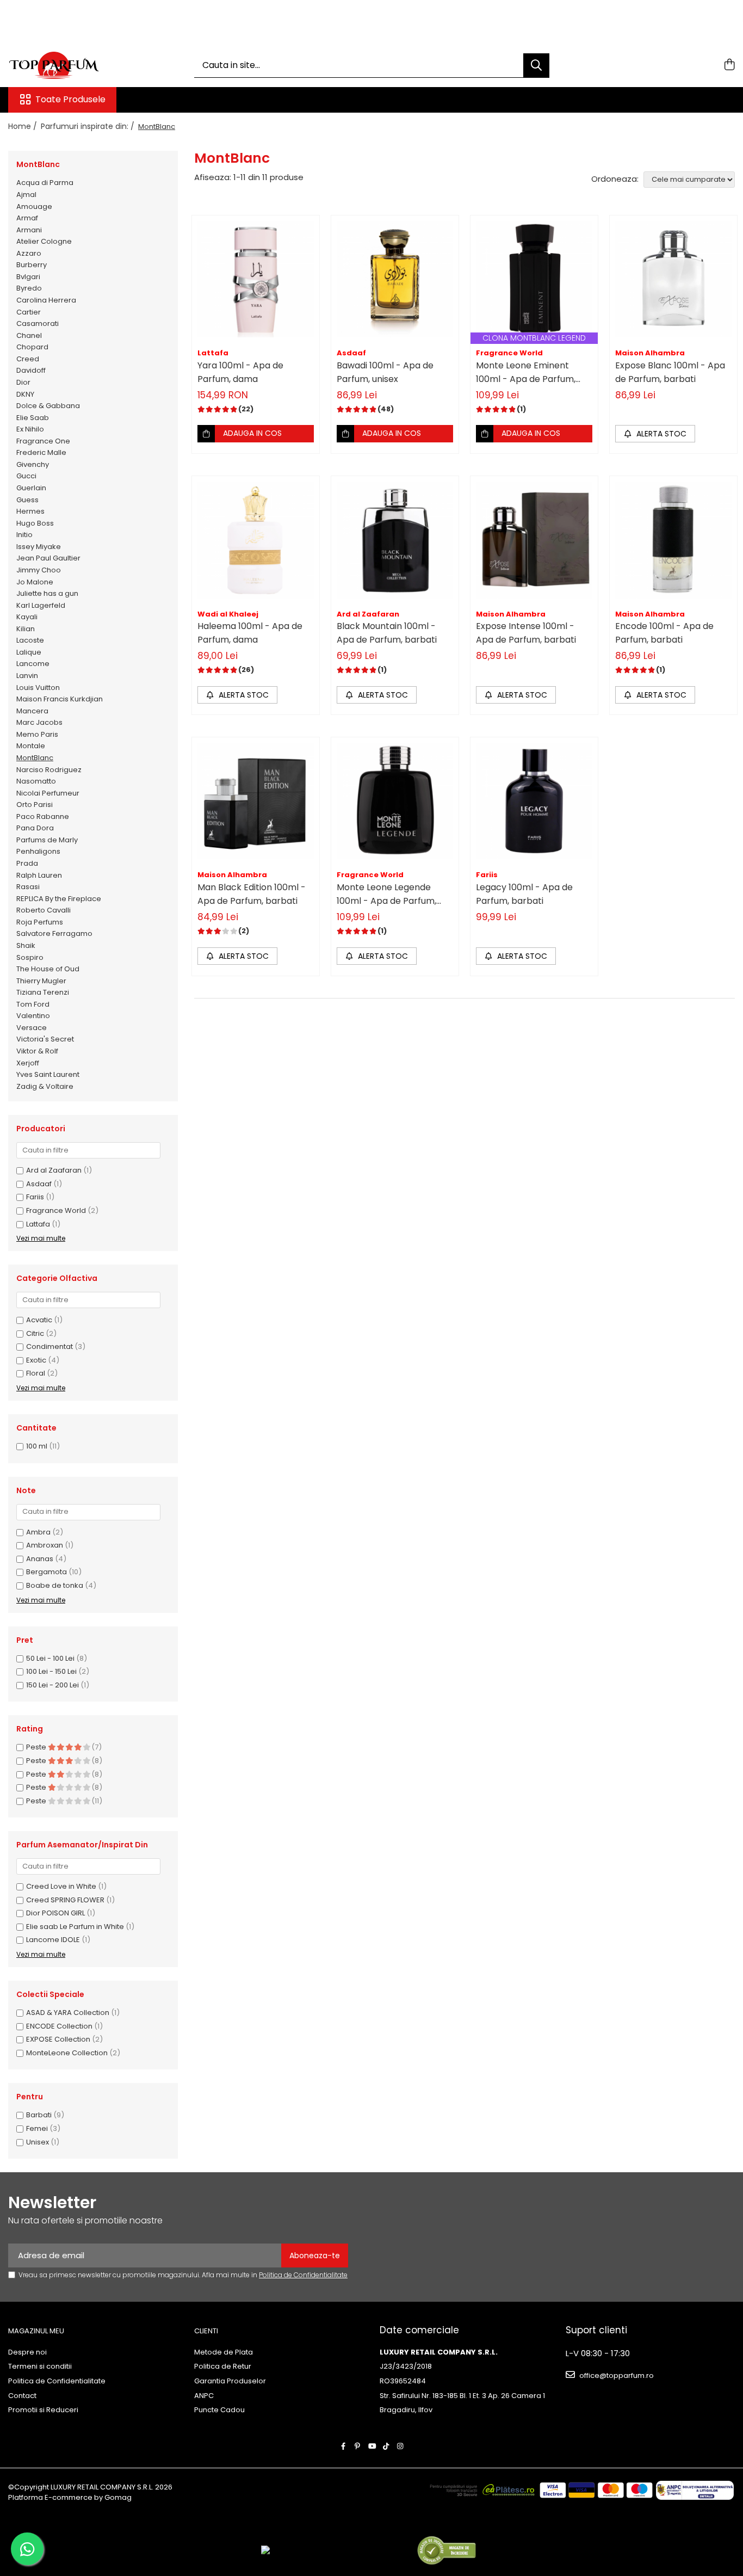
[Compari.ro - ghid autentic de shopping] (446, 2550)
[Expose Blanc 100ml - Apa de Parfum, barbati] (673, 279)
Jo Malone (35, 582)
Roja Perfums (40, 922)
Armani (29, 230)
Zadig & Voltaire (45, 1086)
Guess (27, 500)
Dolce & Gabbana (48, 406)
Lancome (33, 664)
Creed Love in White (61, 1886)
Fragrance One (43, 441)
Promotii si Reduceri (43, 2410)
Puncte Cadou (219, 2410)
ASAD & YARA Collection (68, 2013)
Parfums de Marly (47, 840)
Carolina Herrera (46, 300)
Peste (37, 1747)
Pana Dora (35, 828)
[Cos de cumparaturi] (729, 65)
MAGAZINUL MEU (36, 2331)
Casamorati (38, 323)
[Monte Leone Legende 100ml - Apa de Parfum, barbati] (395, 801)
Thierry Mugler (41, 981)
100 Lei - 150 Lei (51, 1671)
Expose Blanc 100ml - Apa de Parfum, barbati (670, 372)
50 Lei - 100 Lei (50, 1658)
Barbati (39, 2115)
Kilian (26, 629)
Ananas (40, 1559)
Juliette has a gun (47, 593)
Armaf (27, 218)
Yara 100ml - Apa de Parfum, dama (240, 372)
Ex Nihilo (30, 429)
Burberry (32, 265)
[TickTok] (386, 2447)
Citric (35, 1333)
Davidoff (31, 370)
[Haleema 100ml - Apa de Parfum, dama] (256, 540)
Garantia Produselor (230, 2381)
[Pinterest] (358, 2447)
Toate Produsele (70, 100)
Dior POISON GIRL (55, 1913)
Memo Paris (37, 734)
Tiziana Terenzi (43, 992)
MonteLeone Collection (67, 2053)
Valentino (33, 1016)
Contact (22, 2396)
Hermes (30, 511)
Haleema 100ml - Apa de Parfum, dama (250, 633)
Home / (24, 126)
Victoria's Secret (45, 1039)
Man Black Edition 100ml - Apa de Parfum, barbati (252, 894)
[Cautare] (536, 66)
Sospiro (30, 957)
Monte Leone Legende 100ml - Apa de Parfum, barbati (386, 894)
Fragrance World (56, 1210)
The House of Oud (48, 969)
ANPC (204, 2396)
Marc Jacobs (39, 722)
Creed (28, 359)
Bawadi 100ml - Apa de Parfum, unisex (385, 372)
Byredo (29, 288)
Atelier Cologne (44, 241)
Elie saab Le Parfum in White (75, 1927)
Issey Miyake (39, 547)
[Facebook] (343, 2447)
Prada (27, 863)
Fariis (35, 1197)
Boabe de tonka (55, 1585)
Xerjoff (28, 1063)
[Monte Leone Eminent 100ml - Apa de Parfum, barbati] (534, 279)
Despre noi (27, 2352)
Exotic (36, 1360)
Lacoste (30, 640)
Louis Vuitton (38, 688)
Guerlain (31, 488)
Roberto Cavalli (44, 910)
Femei (37, 2128)
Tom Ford (33, 1004)
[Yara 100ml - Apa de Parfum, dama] (256, 279)
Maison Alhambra (650, 353)
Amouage (34, 207)
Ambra (38, 1532)
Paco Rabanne (43, 816)
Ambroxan (45, 1545)
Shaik (26, 945)
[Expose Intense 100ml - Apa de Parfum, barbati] (534, 540)
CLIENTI (206, 2331)
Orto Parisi (35, 805)
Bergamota (47, 1572)
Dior (23, 382)
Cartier (29, 312)
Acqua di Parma (45, 183)
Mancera (32, 711)
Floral (36, 1373)
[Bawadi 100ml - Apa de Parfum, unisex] (395, 279)
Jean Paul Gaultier (48, 558)
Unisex (38, 2142)
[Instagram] (400, 2447)
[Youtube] (372, 2447)
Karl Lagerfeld (41, 605)
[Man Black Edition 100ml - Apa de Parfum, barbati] (256, 801)
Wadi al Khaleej (228, 614)
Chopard (32, 347)
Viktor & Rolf (37, 1051)
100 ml (37, 1446)
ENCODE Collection (59, 2026)
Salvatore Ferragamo (54, 933)
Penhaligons (38, 851)
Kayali (27, 617)
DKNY (25, 394)
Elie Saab (33, 418)
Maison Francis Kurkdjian (60, 699)
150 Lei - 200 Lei (52, 1685)
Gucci (26, 476)
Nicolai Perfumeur (48, 793)
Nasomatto (36, 781)
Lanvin (27, 676)
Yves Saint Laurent (48, 1074)
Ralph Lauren (39, 875)
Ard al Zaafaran (54, 1170)
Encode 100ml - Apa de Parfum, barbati (664, 633)
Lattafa (38, 1224)
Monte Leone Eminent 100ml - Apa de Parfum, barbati (526, 372)
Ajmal (26, 195)
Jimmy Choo (39, 570)
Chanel (29, 335)
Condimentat (49, 1346)
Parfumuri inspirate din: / (89, 126)
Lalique (29, 652)
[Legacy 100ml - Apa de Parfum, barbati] (534, 801)
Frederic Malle (41, 452)
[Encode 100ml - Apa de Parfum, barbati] (673, 540)
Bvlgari (28, 277)
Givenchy (33, 464)
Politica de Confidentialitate (303, 2275)
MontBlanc (35, 758)
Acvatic (39, 1320)
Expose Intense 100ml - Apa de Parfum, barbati (526, 633)
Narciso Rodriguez (49, 770)
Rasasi (28, 887)
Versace (32, 1028)
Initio (24, 535)
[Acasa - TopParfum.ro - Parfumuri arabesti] (63, 65)
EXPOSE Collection (58, 2039)
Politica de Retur (223, 2367)
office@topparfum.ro (616, 2375)
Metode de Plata (224, 2352)
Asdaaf (39, 1184)
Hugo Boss (35, 523)
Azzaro (29, 253)
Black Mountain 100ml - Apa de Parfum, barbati (387, 633)
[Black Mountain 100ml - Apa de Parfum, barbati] (395, 540)
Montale (31, 746)
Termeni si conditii (40, 2367)
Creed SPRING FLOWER (65, 1900)
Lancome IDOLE (53, 1940)
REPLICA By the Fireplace (59, 899)
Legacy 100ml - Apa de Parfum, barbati (524, 894)
